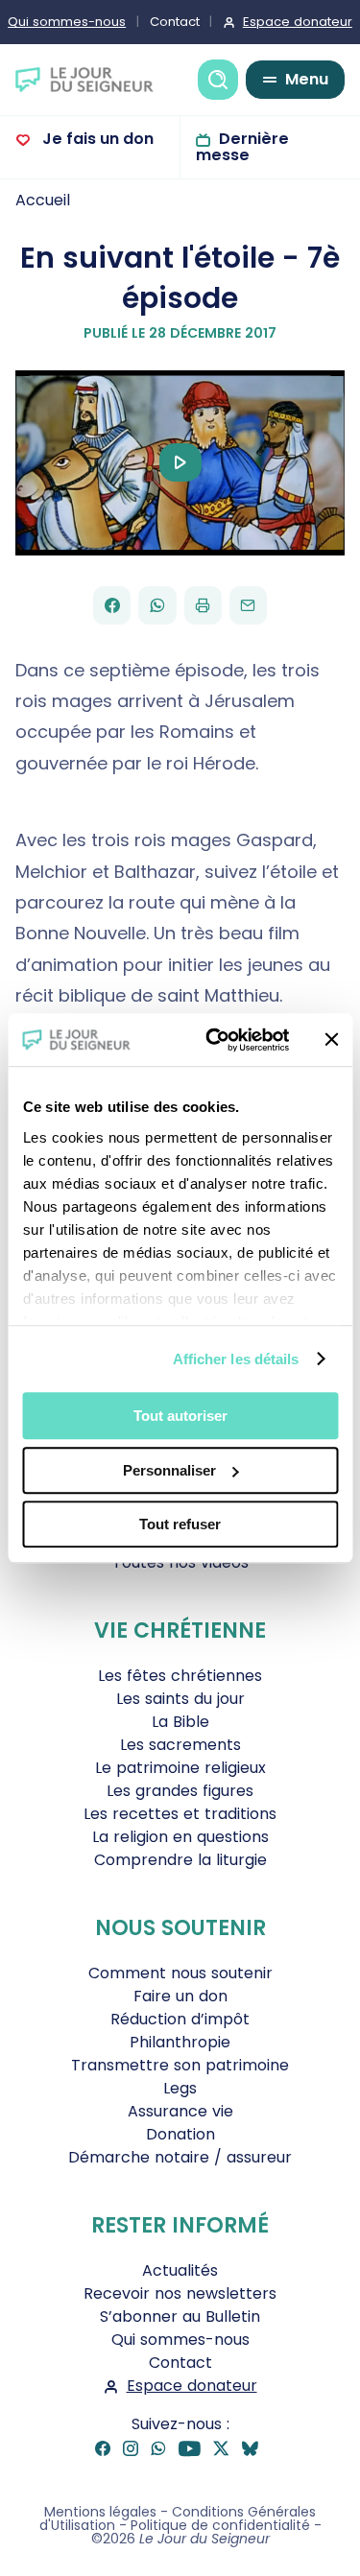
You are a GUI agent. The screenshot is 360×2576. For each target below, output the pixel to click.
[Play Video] (180, 462)
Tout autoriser (180, 1416)
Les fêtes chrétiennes (180, 1676)
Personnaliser (169, 1470)
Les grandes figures (180, 1791)
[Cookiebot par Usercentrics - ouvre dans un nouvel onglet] (215, 1040)
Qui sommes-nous (180, 2340)
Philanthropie (180, 2042)
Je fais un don (96, 139)
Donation (180, 2134)
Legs (180, 2088)
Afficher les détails (236, 1359)
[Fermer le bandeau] (331, 1040)
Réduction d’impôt (180, 2019)
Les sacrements (180, 1745)
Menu (307, 79)
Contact (175, 22)
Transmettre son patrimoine (180, 2065)
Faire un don (180, 1996)
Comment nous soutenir (180, 1973)
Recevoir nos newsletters (180, 2293)
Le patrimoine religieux (180, 1768)
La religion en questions (180, 1837)
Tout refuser (180, 1524)
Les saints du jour (180, 1699)
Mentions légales (100, 2512)
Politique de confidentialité (220, 2525)
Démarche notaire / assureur (180, 2157)
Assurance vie (180, 2111)
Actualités (180, 2270)
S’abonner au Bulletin (180, 2316)
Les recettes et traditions (180, 1814)
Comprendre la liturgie (180, 1860)
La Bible (180, 1722)
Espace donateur (192, 2386)
